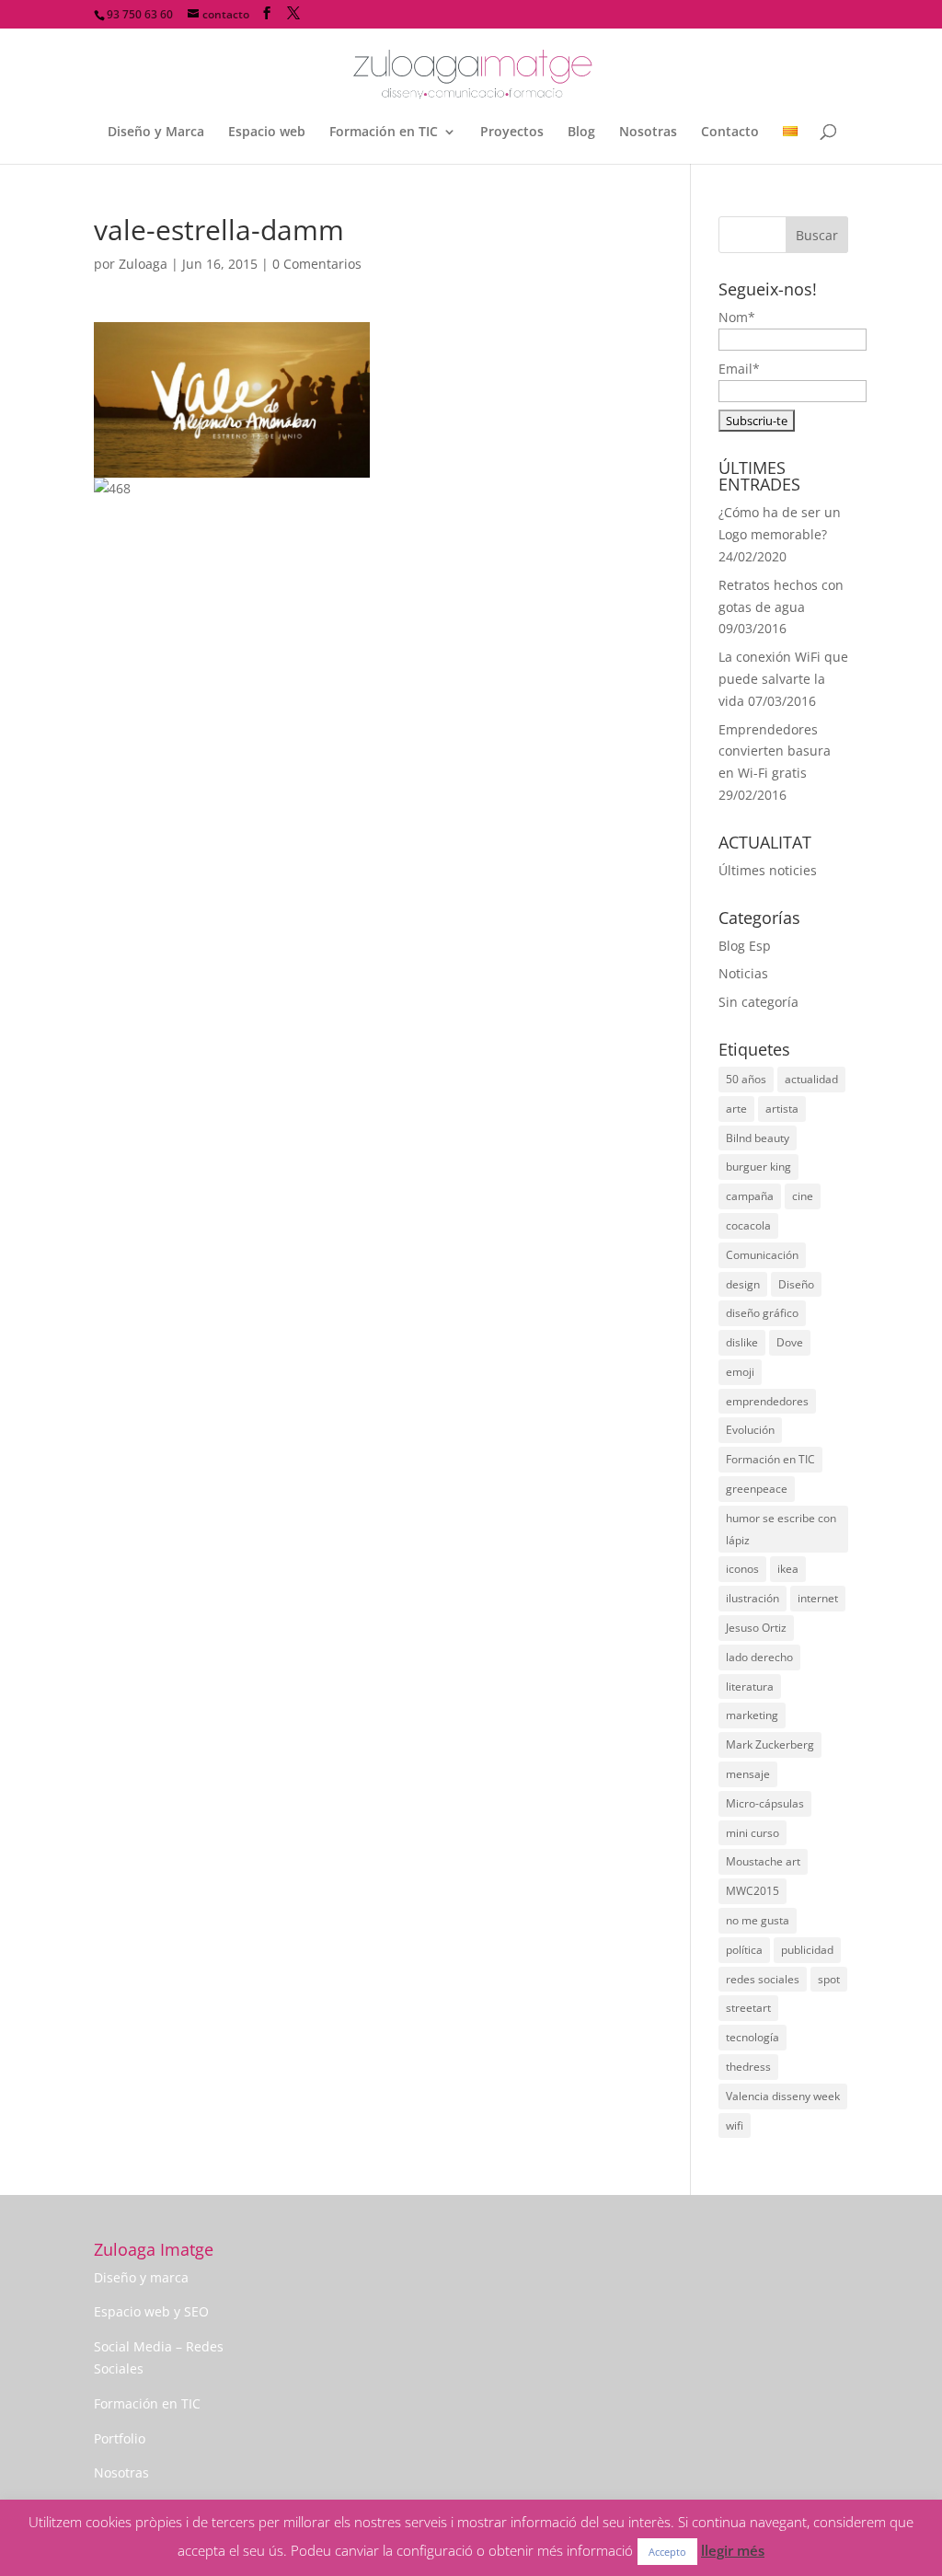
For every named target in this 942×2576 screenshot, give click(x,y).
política (744, 1950)
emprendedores (767, 1401)
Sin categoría (758, 1002)
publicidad (807, 1950)
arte (736, 1109)
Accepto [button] (667, 2552)
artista (782, 1109)
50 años (746, 1079)
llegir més (733, 2550)
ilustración (752, 1598)
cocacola (748, 1225)
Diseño (796, 1284)
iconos (742, 1569)
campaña (750, 1196)
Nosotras (648, 133)
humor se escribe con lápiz (781, 1529)
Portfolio (120, 2438)
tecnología (752, 2037)
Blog (581, 133)
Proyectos (512, 133)
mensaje (748, 1774)
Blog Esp (745, 946)
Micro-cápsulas (765, 1803)
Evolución (750, 1430)
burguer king (758, 1167)
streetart (748, 2008)
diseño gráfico (762, 1313)
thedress (748, 2067)
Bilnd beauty (758, 1138)
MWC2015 (752, 1891)
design (743, 1284)
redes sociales (763, 1979)
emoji (740, 1372)
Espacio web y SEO (151, 2311)
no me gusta (758, 1920)
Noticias (743, 973)
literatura (750, 1687)
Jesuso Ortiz (756, 1628)
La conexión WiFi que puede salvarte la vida (783, 679)
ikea (788, 1569)
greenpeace (757, 1489)
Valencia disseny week (783, 2096)
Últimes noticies (768, 870)
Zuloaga (143, 264)
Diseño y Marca (156, 133)
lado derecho (759, 1657)
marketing (752, 1715)
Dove (790, 1342)
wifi (735, 2125)
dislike (742, 1342)
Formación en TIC (384, 133)
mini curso (752, 1833)
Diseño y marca (141, 2277)
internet (818, 1598)
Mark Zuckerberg (770, 1744)
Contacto (730, 133)
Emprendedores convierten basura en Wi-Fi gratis (775, 751)
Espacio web (267, 133)
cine (803, 1196)
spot (829, 1979)
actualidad (811, 1079)
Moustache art (763, 1861)
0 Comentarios (317, 264)
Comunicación (762, 1255)
